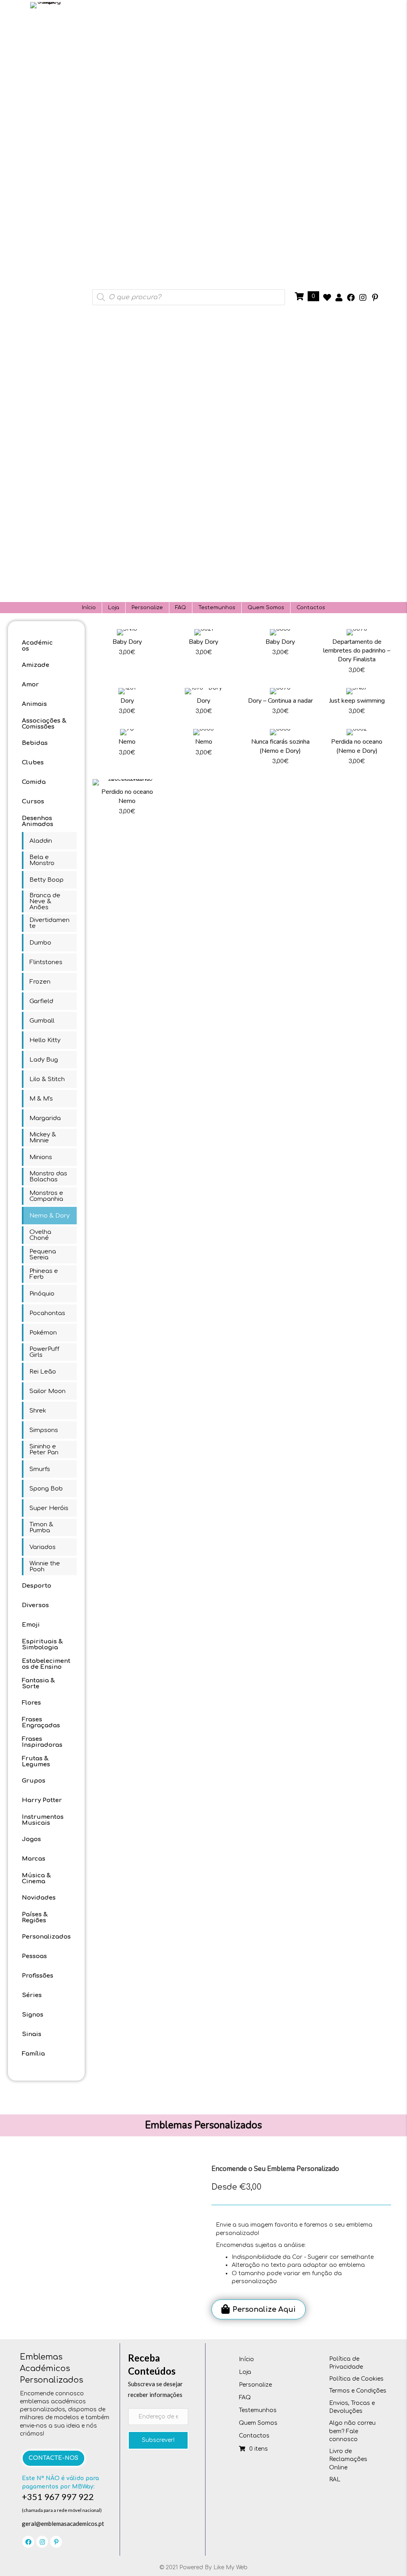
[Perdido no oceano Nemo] (127, 800)
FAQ (181, 608)
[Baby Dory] (127, 654)
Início (89, 608)
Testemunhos (217, 608)
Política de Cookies (356, 2379)
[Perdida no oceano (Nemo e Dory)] (357, 749)
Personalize (147, 608)
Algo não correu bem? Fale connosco (352, 2431)
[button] (327, 298)
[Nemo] (127, 749)
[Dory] (127, 704)
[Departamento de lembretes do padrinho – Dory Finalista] (357, 654)
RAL (335, 2480)
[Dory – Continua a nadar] (280, 704)
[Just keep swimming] (357, 704)
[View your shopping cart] (300, 296)
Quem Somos (266, 608)
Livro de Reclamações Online (348, 2459)
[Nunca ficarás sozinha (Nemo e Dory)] (280, 749)
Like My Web (231, 2567)
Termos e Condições (358, 2391)
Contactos (311, 608)
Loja (114, 608)
